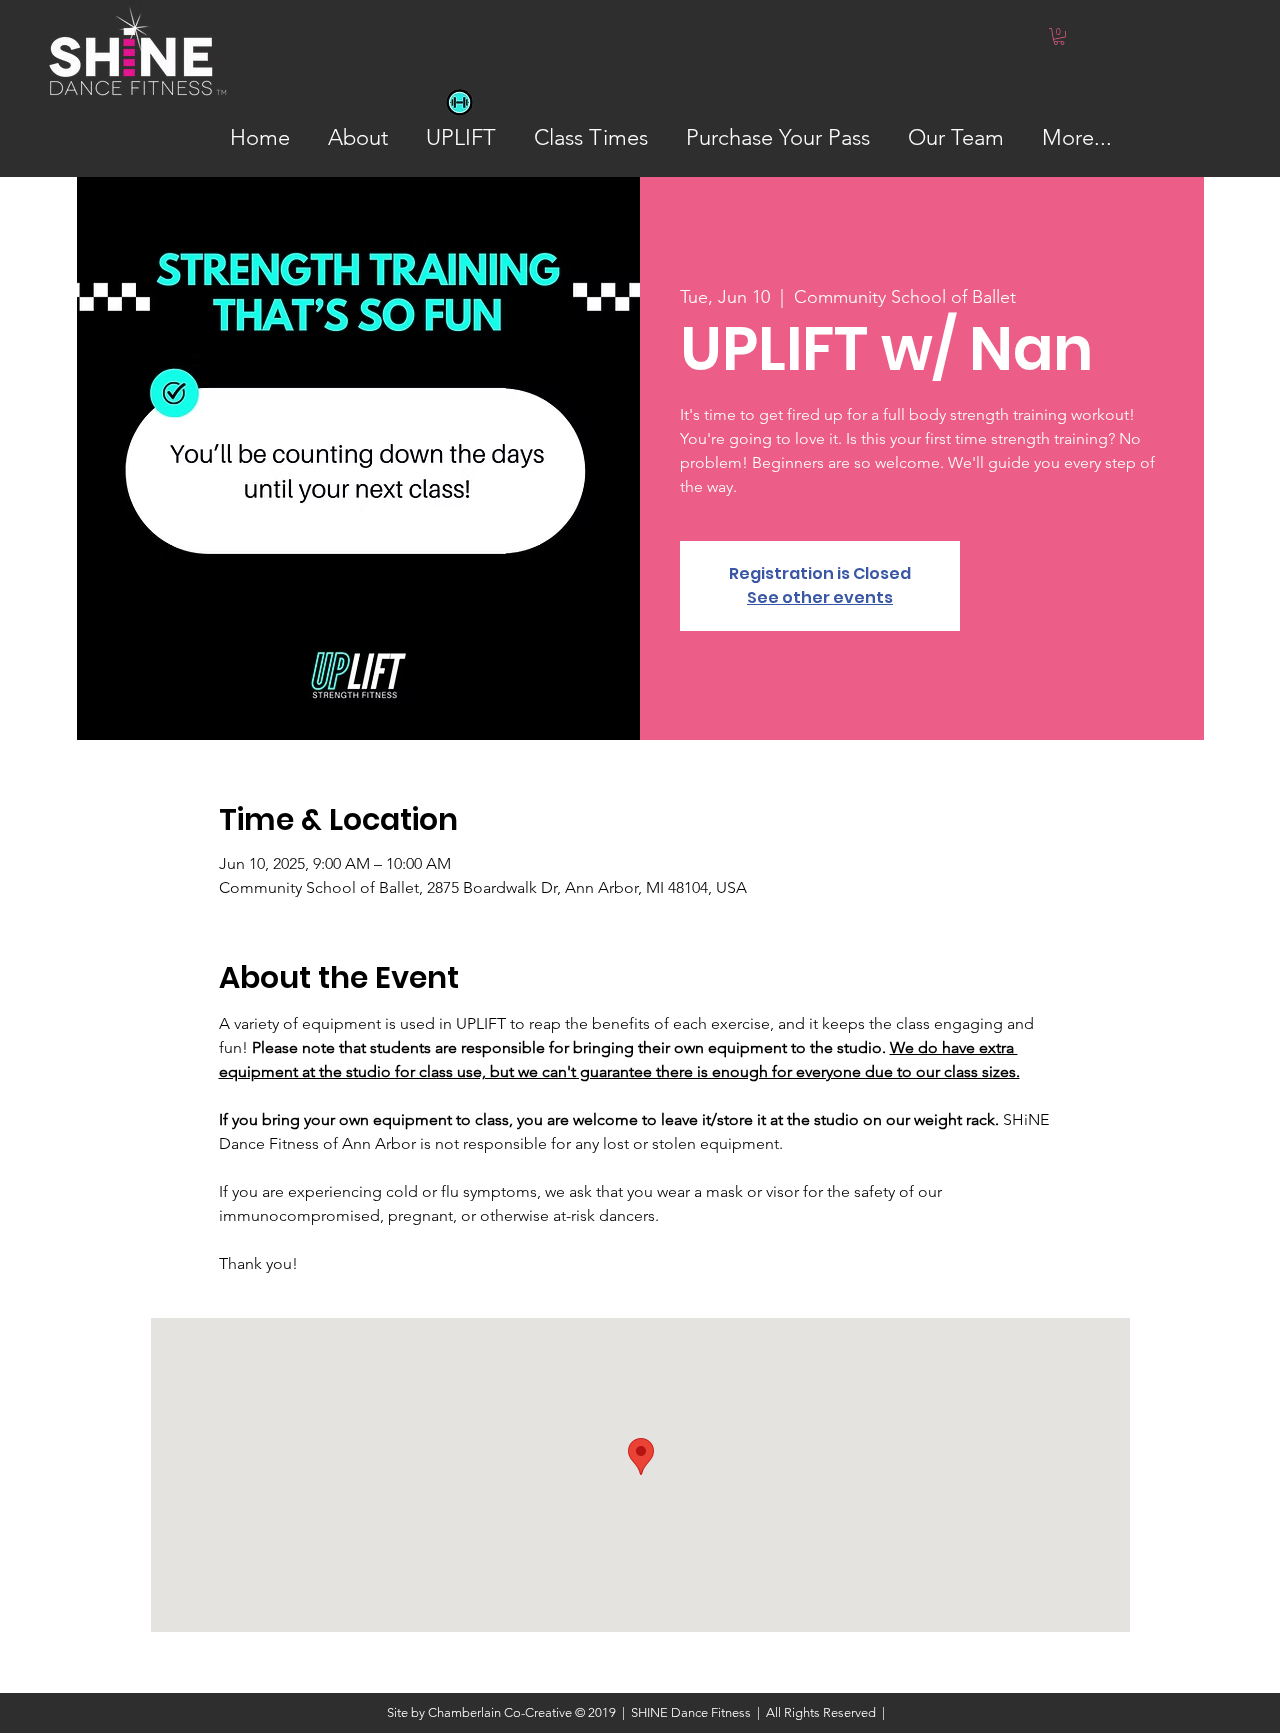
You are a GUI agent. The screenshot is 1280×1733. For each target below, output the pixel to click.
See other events (820, 597)
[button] (1059, 36)
